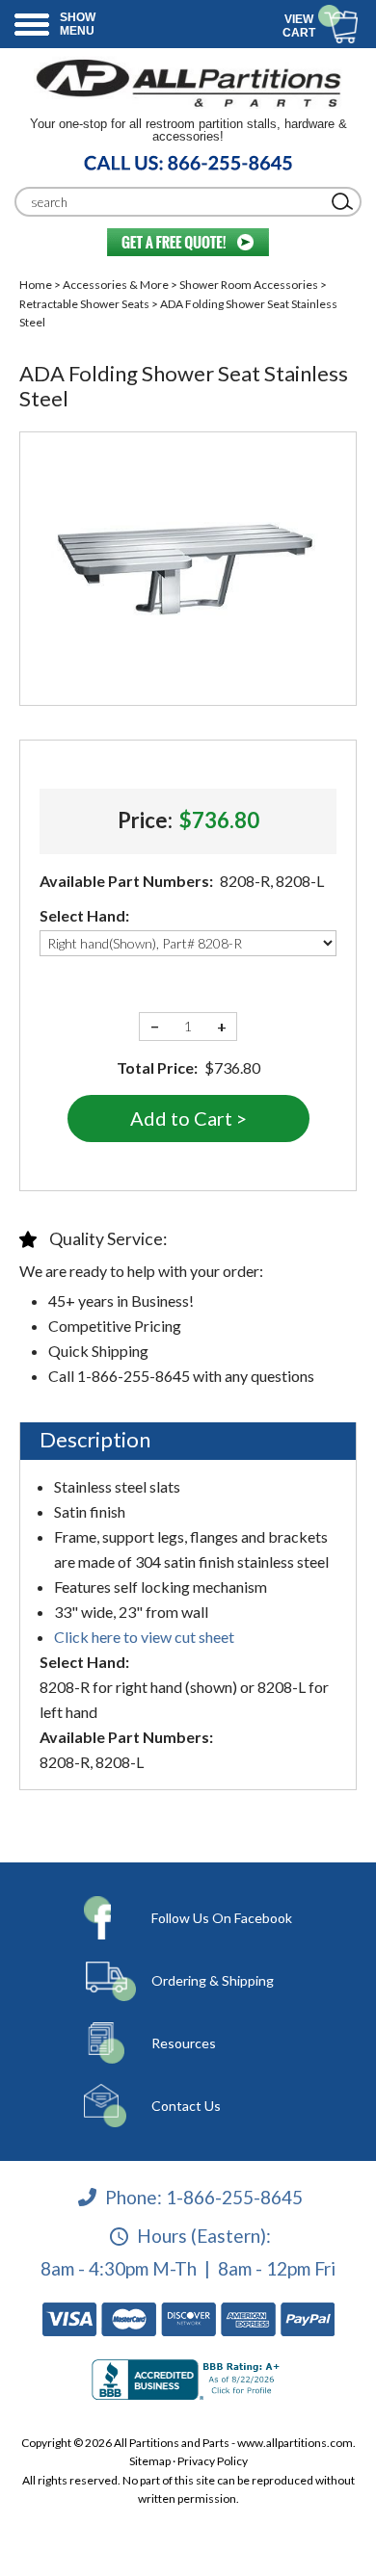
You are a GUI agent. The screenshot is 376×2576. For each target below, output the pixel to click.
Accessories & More (116, 285)
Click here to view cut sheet (144, 1637)
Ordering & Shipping (213, 1980)
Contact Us (186, 2106)
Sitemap (150, 2461)
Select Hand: (84, 915)
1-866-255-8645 (234, 2196)
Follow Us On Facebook (222, 1918)
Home (36, 285)
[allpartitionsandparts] (188, 82)
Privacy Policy (213, 2461)
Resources (184, 2043)
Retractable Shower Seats (84, 304)
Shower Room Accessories (249, 285)
